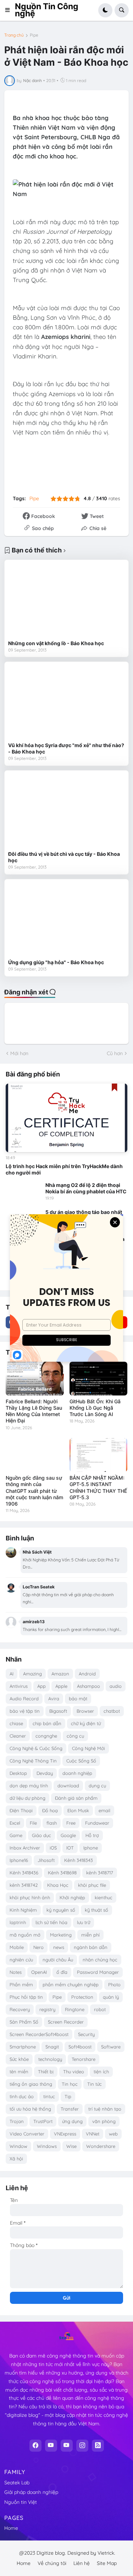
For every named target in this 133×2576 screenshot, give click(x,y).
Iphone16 (19, 1860)
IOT (70, 1848)
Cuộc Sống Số (81, 1761)
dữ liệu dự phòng (27, 1798)
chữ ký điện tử (86, 1723)
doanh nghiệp (77, 1773)
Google (68, 1835)
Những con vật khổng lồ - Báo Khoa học (56, 643)
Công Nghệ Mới (88, 1748)
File (33, 1823)
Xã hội (16, 2159)
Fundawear (97, 1823)
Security (86, 2034)
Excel (15, 1823)
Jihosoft (46, 1860)
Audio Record (24, 1699)
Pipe (34, 35)
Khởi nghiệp (72, 1897)
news (59, 1947)
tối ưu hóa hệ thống (30, 2109)
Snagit (52, 2047)
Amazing (32, 1674)
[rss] (98, 2446)
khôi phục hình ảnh (30, 1897)
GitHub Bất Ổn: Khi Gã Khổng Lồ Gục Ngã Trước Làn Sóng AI (95, 1408)
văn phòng (104, 2121)
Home (11, 2528)
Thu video (74, 2072)
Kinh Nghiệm (23, 1910)
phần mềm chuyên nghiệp (71, 1984)
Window (18, 2146)
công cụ (75, 1736)
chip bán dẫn (47, 1723)
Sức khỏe (19, 2059)
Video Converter (27, 2134)
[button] (10, 10)
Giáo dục (41, 1835)
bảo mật (78, 1699)
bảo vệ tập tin (25, 1711)
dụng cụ (97, 1786)
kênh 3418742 (24, 1885)
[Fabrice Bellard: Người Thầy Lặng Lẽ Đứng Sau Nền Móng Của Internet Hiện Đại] (35, 1379)
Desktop (18, 1773)
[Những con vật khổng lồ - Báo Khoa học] (66, 600)
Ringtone (75, 2009)
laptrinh (18, 1922)
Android (87, 1674)
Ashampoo (88, 1686)
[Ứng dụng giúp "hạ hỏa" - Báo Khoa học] (66, 919)
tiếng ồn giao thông (31, 2084)
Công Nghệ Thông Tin (33, 1761)
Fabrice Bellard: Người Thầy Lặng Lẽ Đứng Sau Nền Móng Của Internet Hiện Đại (34, 1411)
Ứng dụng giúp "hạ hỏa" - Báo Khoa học (56, 962)
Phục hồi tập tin (26, 1997)
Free (71, 1823)
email (104, 1810)
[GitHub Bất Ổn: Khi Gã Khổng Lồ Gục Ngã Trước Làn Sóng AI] (99, 1379)
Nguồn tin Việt (21, 2502)
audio (116, 1686)
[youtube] (51, 2446)
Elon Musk (78, 1810)
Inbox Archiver (25, 1848)
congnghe (46, 1736)
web (113, 2134)
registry (47, 2009)
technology (50, 2059)
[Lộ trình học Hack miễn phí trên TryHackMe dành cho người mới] (66, 1118)
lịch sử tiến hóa (51, 1922)
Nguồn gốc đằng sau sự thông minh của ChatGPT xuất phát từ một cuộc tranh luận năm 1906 (34, 1491)
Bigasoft (58, 1711)
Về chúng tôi (52, 2563)
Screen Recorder (66, 2022)
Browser (85, 1711)
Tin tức (95, 2084)
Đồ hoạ (50, 1810)
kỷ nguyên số (61, 1910)
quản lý (111, 1997)
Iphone (91, 1848)
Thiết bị (46, 2072)
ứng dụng (72, 2121)
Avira (54, 1699)
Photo (114, 1984)
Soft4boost (80, 2047)
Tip (68, 2096)
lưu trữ (84, 1922)
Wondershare (101, 2146)
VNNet (93, 2134)
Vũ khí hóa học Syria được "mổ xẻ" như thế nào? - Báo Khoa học (66, 748)
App (41, 1686)
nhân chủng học (100, 1960)
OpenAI (39, 1972)
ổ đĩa (62, 1972)
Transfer (70, 2109)
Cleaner (18, 1736)
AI (12, 1674)
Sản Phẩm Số (24, 2022)
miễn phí (90, 1935)
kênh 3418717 (100, 1873)
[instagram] (82, 2446)
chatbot (112, 1711)
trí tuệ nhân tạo (105, 2109)
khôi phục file (92, 1885)
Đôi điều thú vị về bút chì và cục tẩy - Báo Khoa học (64, 857)
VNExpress (65, 2134)
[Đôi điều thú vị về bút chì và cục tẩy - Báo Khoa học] (66, 811)
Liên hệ (82, 2563)
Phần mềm (21, 1984)
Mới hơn (19, 1053)
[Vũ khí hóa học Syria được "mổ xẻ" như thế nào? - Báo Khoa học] (66, 702)
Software (111, 2047)
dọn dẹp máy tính (29, 1786)
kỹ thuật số (96, 1910)
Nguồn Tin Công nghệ (47, 10)
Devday (45, 1773)
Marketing (61, 1935)
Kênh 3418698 (62, 1873)
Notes (16, 1972)
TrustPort (43, 2121)
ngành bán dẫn (91, 1947)
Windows (47, 2146)
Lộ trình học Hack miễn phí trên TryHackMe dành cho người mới (64, 1169)
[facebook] (35, 2446)
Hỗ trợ (92, 1835)
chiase (16, 1723)
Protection (82, 1997)
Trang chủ (14, 35)
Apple (61, 1686)
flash (52, 1823)
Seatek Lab (17, 2483)
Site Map (107, 2563)
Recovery (20, 2009)
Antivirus (19, 1686)
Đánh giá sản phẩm (76, 1798)
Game (16, 1835)
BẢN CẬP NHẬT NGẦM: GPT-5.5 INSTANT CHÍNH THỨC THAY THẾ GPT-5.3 (98, 1487)
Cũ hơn (115, 1053)
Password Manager (98, 1972)
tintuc (49, 2096)
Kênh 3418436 (24, 1873)
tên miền (19, 2072)
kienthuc (104, 1897)
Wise (71, 2146)
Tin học (70, 2084)
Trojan (17, 2121)
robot (100, 2009)
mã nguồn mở (25, 1935)
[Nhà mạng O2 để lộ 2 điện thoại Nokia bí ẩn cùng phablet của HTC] (23, 1192)
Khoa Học (58, 1885)
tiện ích (101, 2072)
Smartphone (23, 2047)
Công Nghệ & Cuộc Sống (36, 1748)
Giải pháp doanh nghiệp (31, 2492)
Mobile (17, 1947)
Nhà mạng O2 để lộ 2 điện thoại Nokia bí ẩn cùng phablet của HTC (86, 1188)
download (68, 1786)
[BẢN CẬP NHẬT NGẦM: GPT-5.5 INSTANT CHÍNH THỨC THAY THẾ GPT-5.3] (99, 1455)
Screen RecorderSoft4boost (39, 2034)
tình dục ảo (22, 2096)
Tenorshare (84, 2059)
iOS (53, 1848)
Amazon (60, 1674)
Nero (38, 1947)
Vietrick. (106, 2553)
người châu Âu (58, 1960)
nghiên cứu (21, 1960)
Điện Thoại (21, 1810)
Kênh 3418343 (79, 1860)
